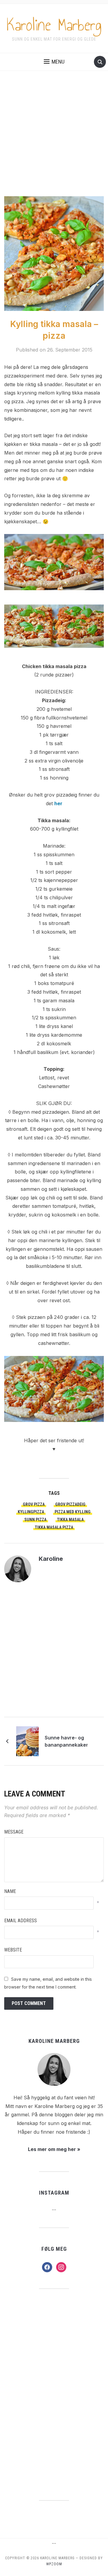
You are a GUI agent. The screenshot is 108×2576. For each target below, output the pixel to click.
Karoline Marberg (54, 25)
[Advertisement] (54, 139)
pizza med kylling (73, 1512)
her (58, 803)
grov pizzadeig (70, 1504)
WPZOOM (54, 2564)
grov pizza (34, 1504)
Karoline (51, 1559)
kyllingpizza (31, 1512)
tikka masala (70, 1520)
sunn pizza (35, 1520)
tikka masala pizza (54, 1527)
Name (10, 1891)
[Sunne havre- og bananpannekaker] (27, 1741)
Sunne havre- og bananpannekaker (66, 1741)
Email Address (21, 1921)
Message (14, 1832)
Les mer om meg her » (54, 2149)
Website (13, 1950)
